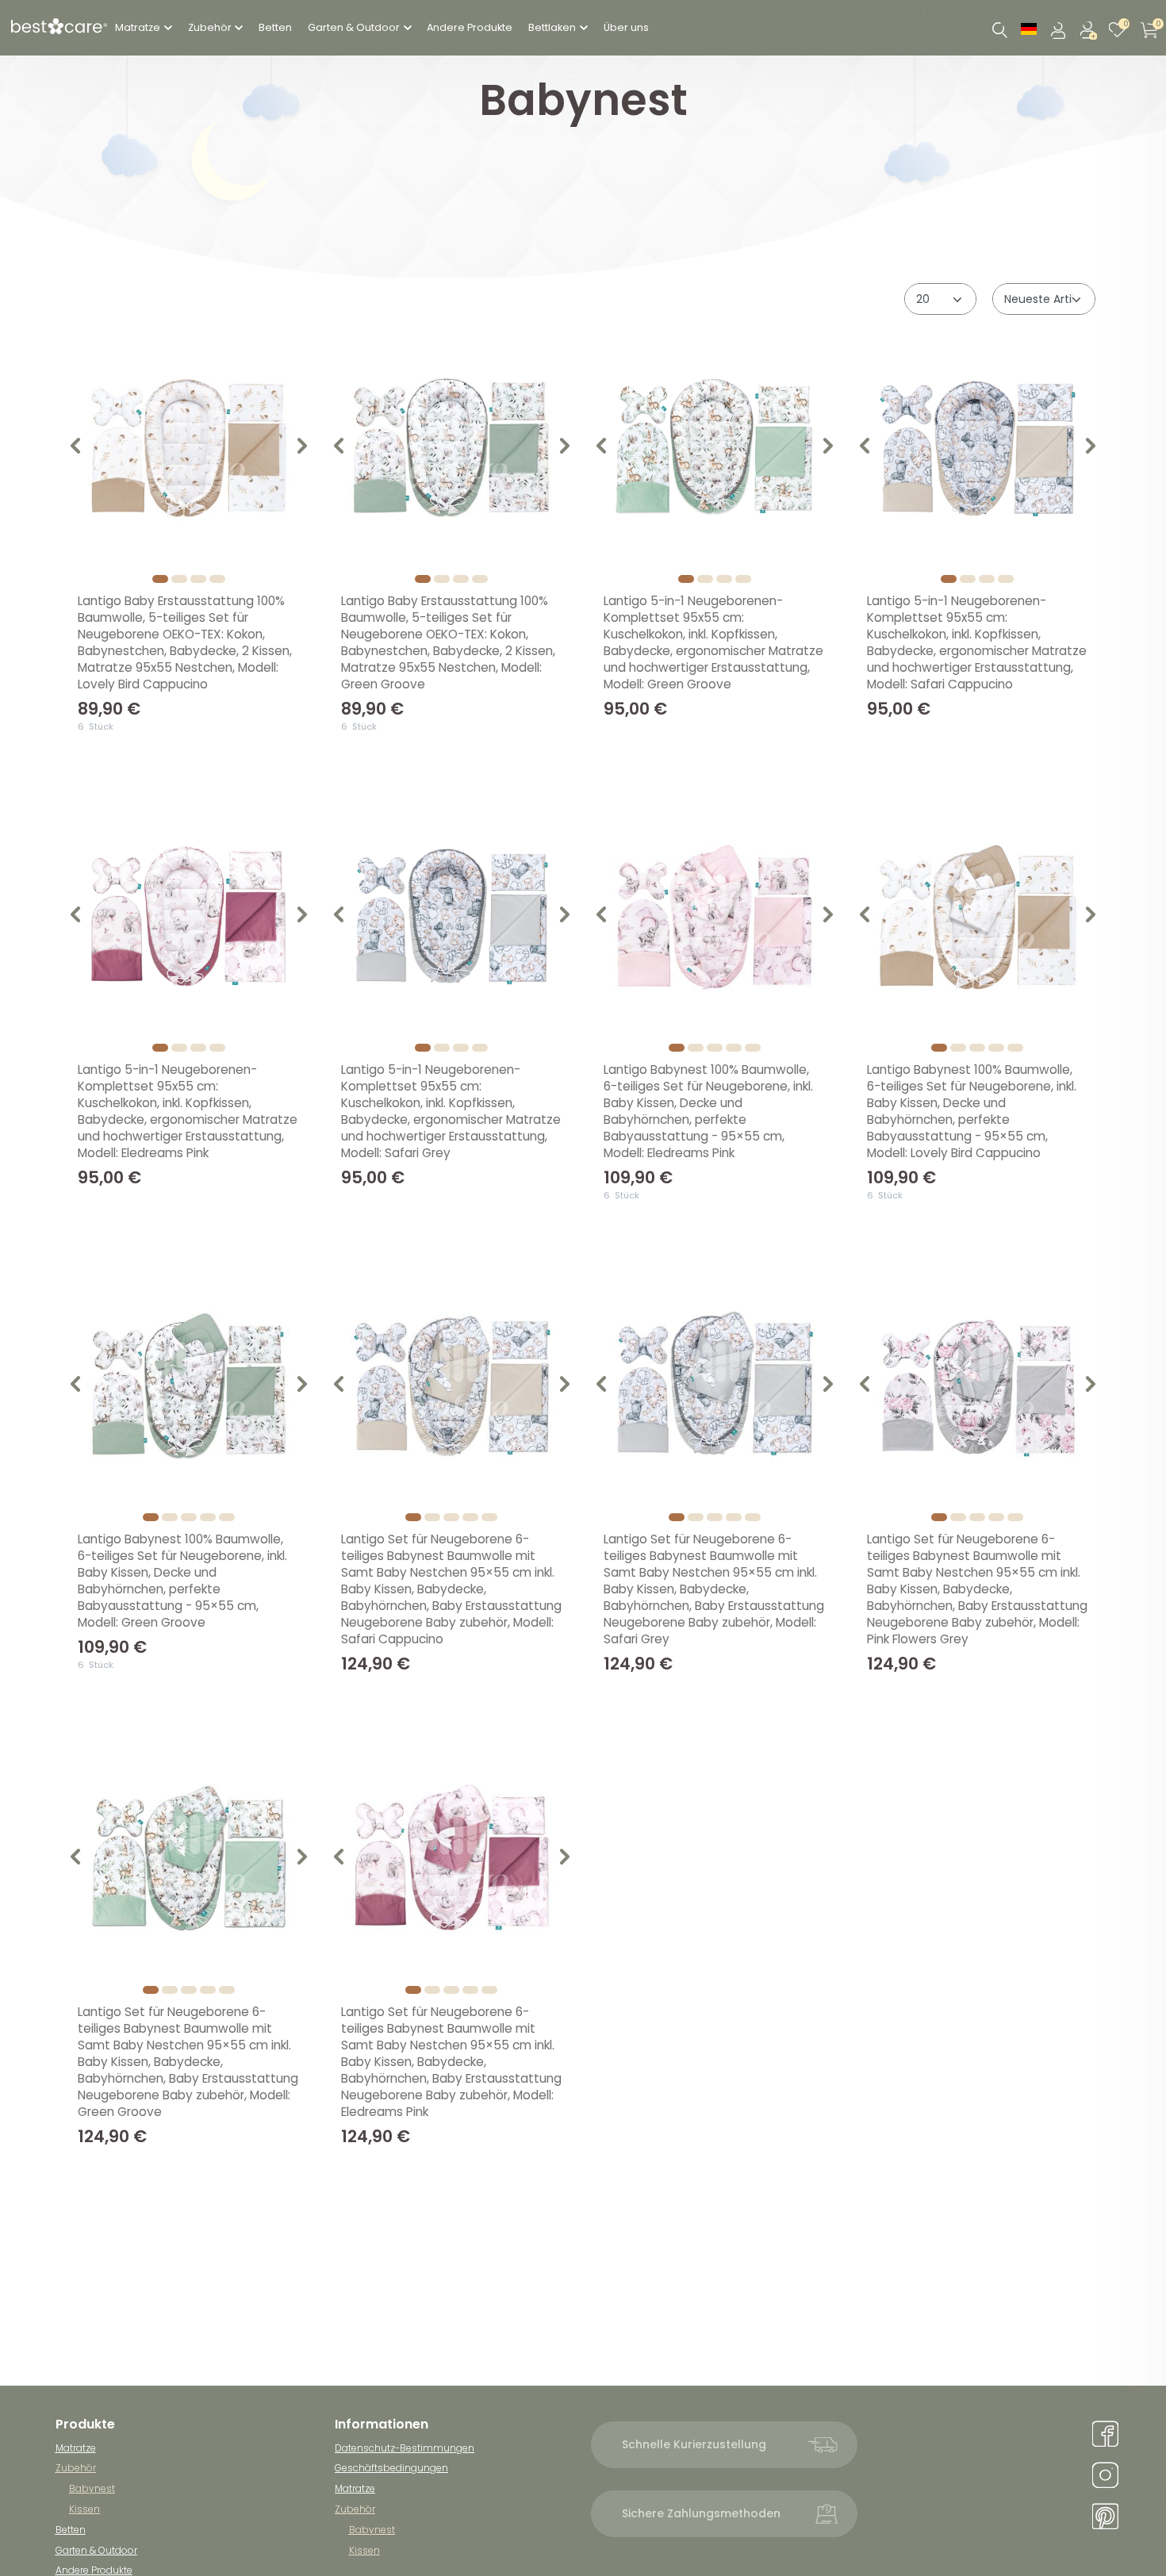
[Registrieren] (1090, 28)
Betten (275, 27)
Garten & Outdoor (354, 27)
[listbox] (189, 448)
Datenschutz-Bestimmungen (405, 2448)
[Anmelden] (1060, 28)
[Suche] (999, 31)
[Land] (1029, 28)
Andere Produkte (470, 27)
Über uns (626, 27)
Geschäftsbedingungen (391, 2468)
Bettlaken (552, 27)
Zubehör (210, 27)
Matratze (138, 27)
